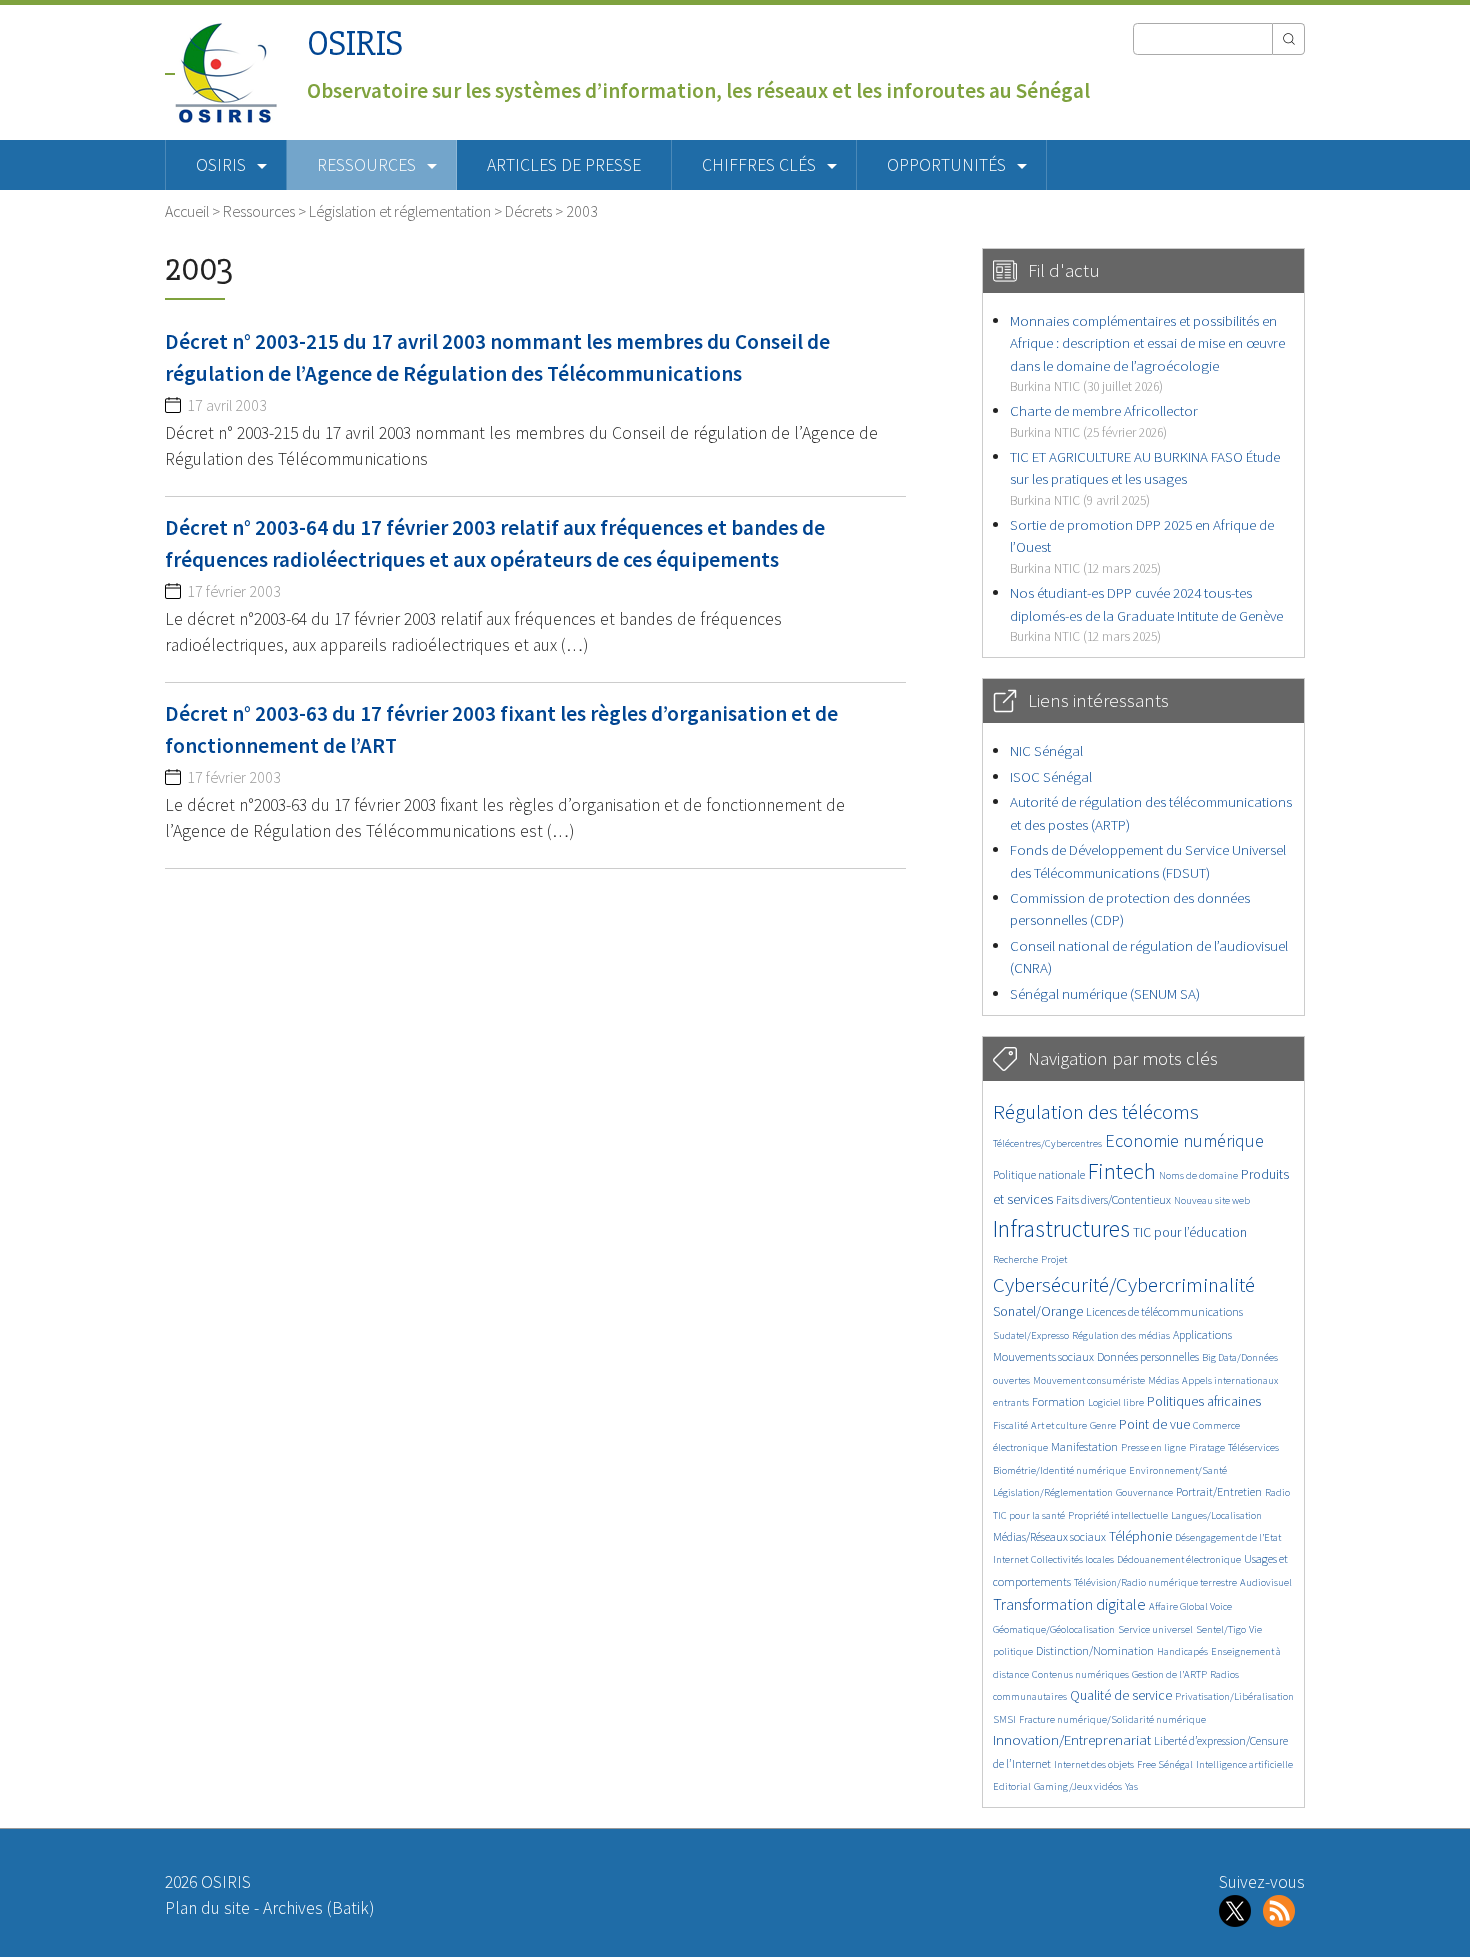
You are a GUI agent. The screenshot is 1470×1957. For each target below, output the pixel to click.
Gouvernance (1144, 1492)
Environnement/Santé (1178, 1470)
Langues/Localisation (1216, 1515)
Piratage (1207, 1447)
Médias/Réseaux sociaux (1049, 1536)
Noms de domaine (1198, 1175)
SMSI (1004, 1719)
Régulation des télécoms (1096, 1111)
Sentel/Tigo (1221, 1629)
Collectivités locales (1072, 1559)
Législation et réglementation (400, 211)
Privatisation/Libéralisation (1234, 1696)
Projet (1054, 1259)
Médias (1163, 1380)
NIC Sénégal (1046, 750)
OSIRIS (355, 43)
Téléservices (1253, 1447)
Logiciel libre (1116, 1402)
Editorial (1012, 1786)
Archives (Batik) (318, 1908)
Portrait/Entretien (1219, 1491)
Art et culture (1059, 1425)
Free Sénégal (1165, 1764)
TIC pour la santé (1029, 1515)
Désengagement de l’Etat (1228, 1537)
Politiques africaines (1204, 1401)
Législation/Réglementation (1053, 1492)
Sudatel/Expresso (1031, 1335)
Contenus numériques (1080, 1674)
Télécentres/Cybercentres (1047, 1143)
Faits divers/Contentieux (1113, 1199)
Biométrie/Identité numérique (1059, 1470)
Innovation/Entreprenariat (1072, 1739)
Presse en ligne (1153, 1447)
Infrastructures (1061, 1228)
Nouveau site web (1212, 1200)
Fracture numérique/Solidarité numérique (1112, 1719)
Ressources (259, 211)
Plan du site (207, 1908)
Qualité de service (1121, 1695)
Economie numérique (1184, 1140)
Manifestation (1084, 1446)
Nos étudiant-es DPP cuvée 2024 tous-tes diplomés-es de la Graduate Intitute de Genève (1146, 614)
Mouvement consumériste (1089, 1380)
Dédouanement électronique (1179, 1559)
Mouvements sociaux (1043, 1356)
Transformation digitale (1069, 1604)
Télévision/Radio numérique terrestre (1155, 1582)
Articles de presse (564, 165)
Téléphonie (1140, 1536)
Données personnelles (1148, 1356)
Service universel (1155, 1629)
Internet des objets (1094, 1764)
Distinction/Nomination (1095, 1650)
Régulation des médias (1121, 1335)
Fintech (1122, 1171)
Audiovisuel (1266, 1582)
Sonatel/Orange (1038, 1311)
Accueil (187, 211)
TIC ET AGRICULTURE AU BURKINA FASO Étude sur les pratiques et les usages (1145, 478)
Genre (1103, 1425)
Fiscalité (1010, 1425)
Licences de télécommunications (1164, 1311)
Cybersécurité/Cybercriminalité (1124, 1284)
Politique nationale (1039, 1174)
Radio (1277, 1492)
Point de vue (1154, 1424)
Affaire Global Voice (1190, 1606)
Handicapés (1182, 1651)
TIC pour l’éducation (1190, 1232)
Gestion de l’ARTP (1169, 1674)
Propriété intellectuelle (1118, 1515)
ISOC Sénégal (1051, 776)
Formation (1058, 1401)
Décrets (528, 211)
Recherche (1015, 1259)
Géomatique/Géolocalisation (1054, 1629)
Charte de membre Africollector (1104, 420)
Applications (1202, 1334)
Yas (1131, 1786)
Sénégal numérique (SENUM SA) (1105, 993)
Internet (1010, 1559)
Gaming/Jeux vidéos (1078, 1786)
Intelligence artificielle (1244, 1764)
